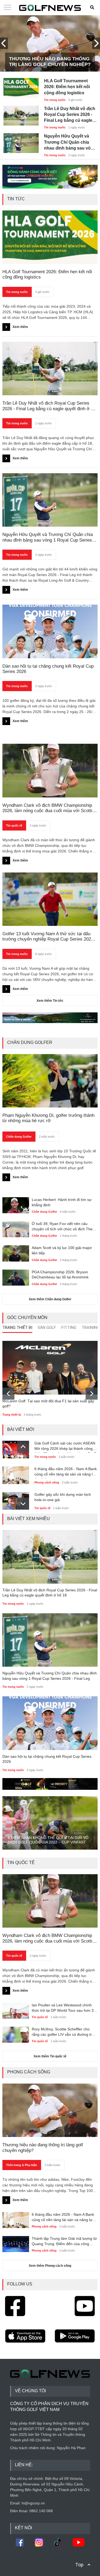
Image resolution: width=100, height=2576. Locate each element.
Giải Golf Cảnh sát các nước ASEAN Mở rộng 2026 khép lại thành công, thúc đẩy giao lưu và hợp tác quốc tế (65, 1447)
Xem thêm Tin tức (50, 1001)
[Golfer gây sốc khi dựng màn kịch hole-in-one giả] (16, 1500)
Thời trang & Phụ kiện (22, 2165)
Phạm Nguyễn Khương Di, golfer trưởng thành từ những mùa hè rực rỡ (48, 1118)
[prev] (8, 1394)
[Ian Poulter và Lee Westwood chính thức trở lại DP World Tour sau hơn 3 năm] (16, 2010)
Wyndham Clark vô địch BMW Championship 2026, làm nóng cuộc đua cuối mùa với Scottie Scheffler (49, 808)
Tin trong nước (55, 100)
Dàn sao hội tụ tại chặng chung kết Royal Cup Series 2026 (47, 1759)
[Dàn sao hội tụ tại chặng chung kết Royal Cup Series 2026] (50, 1723)
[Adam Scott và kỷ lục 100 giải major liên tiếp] (16, 1253)
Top (79, 2565)
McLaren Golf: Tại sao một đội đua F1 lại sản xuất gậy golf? (48, 1404)
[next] (92, 1394)
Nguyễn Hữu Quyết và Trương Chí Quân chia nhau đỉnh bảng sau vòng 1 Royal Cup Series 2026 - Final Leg (70, 142)
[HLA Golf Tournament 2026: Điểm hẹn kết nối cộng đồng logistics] (21, 85)
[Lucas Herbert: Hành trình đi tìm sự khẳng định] (16, 1205)
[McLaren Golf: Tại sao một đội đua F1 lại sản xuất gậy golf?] (50, 1368)
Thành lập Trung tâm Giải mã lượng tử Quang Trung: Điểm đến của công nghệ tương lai (64, 2241)
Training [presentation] (91, 1328)
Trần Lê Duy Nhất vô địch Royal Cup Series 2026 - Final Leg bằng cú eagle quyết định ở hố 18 (70, 115)
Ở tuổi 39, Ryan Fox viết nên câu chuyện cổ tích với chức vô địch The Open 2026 (62, 1227)
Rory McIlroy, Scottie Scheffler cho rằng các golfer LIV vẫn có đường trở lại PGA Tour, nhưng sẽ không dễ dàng (64, 2032)
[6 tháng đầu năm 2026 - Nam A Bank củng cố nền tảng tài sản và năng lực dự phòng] (16, 1474)
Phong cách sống (47, 1482)
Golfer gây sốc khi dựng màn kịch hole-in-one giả (63, 1497)
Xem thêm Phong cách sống (50, 2266)
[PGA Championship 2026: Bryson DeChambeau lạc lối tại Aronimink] (16, 1277)
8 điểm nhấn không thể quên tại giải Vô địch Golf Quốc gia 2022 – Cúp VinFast (48, 1840)
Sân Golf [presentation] (47, 1328)
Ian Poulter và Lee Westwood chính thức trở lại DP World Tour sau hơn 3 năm (63, 2008)
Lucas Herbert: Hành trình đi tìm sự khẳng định (62, 1202)
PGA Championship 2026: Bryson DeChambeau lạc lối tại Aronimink (60, 1275)
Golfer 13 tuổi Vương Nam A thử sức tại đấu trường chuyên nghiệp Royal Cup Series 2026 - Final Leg (49, 937)
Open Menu (7, 8)
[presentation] (4, 43)
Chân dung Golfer (19, 1137)
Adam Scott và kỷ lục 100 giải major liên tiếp (62, 1250)
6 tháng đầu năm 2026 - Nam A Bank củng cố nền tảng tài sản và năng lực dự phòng (66, 1473)
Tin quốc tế (14, 825)
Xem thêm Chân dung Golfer (50, 1299)
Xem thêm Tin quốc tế (50, 2056)
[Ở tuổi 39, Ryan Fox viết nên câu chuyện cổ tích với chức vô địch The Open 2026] (16, 1229)
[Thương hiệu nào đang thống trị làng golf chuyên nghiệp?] (50, 2110)
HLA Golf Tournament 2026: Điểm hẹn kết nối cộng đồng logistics (67, 87)
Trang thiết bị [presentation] (17, 1328)
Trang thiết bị (12, 1415)
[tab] (17, 1329)
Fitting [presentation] (69, 1328)
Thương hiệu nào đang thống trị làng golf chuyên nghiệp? (50, 62)
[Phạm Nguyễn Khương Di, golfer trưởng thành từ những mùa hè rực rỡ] (50, 1081)
